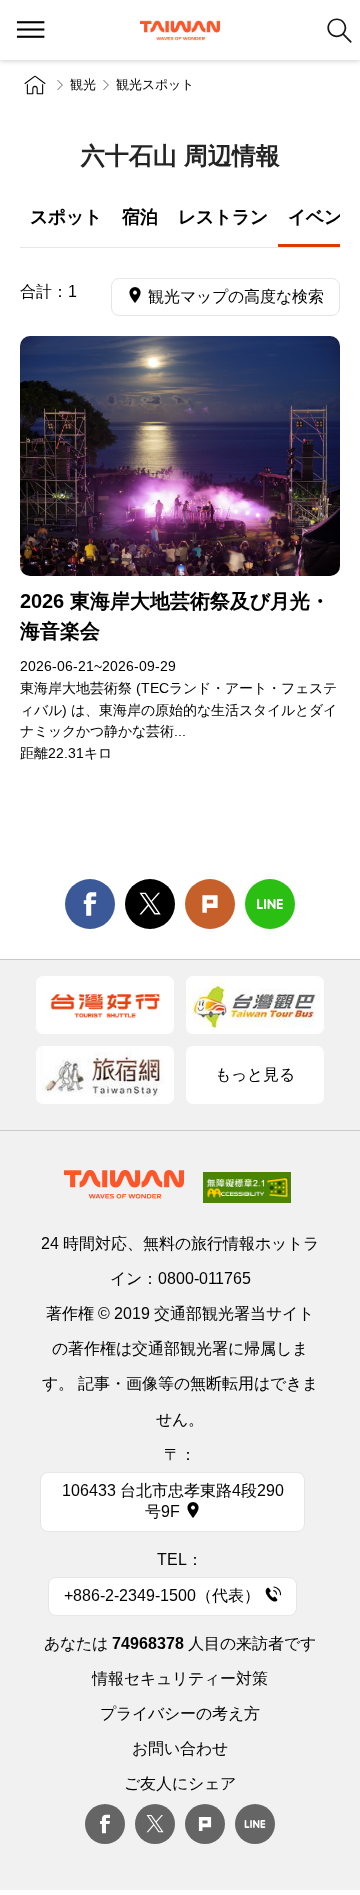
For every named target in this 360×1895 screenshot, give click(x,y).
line (270, 904)
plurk (205, 1824)
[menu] (30, 30)
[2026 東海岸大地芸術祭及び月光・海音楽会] (180, 456)
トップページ (35, 85)
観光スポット (155, 84)
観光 (83, 84)
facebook (90, 904)
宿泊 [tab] (140, 217)
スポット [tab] (66, 217)
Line (255, 1824)
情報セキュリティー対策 (180, 1678)
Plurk (210, 904)
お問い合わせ (180, 1748)
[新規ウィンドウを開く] (105, 1005)
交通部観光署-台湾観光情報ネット (180, 30)
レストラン (223, 217)
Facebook (105, 1824)
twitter (150, 904)
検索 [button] (339, 30)
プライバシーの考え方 (180, 1713)
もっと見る (255, 1074)
